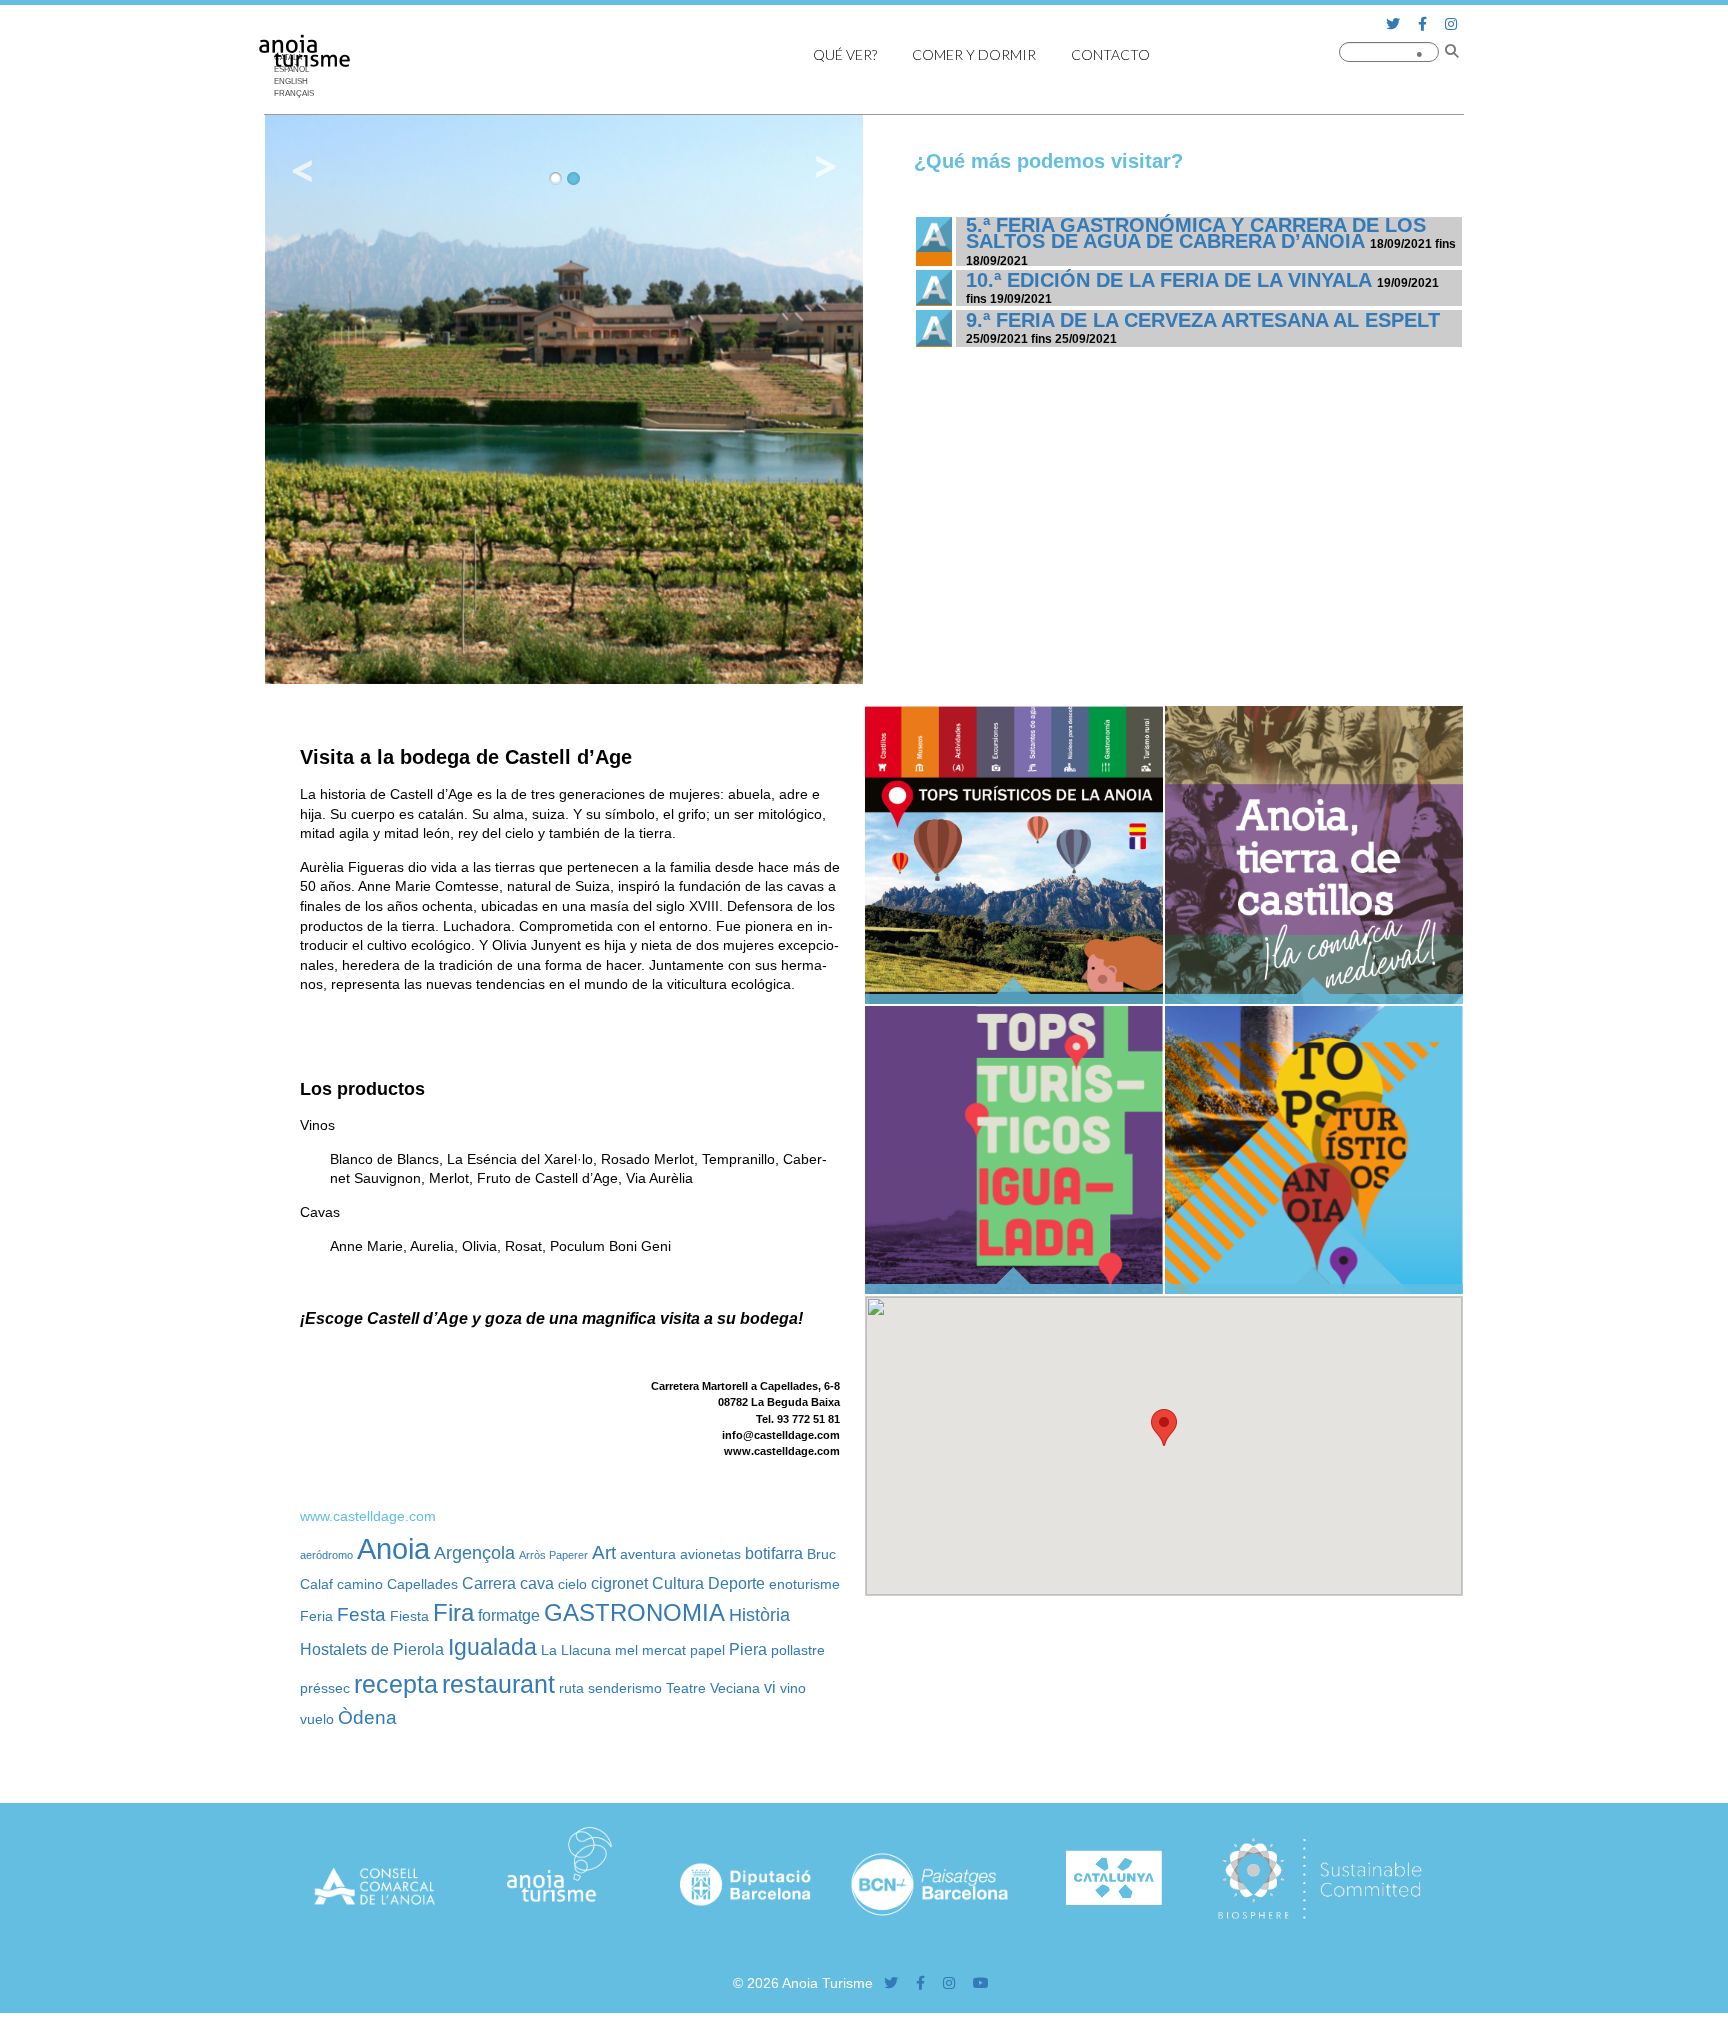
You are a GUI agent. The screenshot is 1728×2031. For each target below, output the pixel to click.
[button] (1164, 1427)
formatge (509, 1615)
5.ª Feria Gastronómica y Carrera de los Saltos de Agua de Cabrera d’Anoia (1196, 233)
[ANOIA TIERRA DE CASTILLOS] (1314, 999)
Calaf (316, 1584)
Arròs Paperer (553, 1555)
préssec (325, 1688)
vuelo (317, 1719)
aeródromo (326, 1555)
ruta (571, 1688)
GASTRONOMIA (634, 1612)
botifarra (774, 1553)
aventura (648, 1554)
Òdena (367, 1717)
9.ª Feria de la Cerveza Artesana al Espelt (1203, 320)
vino (793, 1688)
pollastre (798, 1650)
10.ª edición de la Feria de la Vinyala (1168, 280)
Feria (316, 1616)
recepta (396, 1684)
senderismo (625, 1688)
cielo (572, 1584)
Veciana (735, 1688)
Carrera (489, 1583)
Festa (361, 1614)
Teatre (686, 1688)
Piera (748, 1649)
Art (604, 1552)
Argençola (474, 1553)
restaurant (498, 1684)
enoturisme (804, 1584)
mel (626, 1650)
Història (759, 1615)
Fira (453, 1612)
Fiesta (409, 1616)
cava (537, 1583)
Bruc (821, 1554)
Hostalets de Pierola (372, 1649)
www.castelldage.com (368, 1516)
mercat (664, 1650)
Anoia (393, 1548)
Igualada (492, 1647)
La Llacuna (576, 1650)
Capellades (422, 1584)
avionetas (710, 1554)
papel (707, 1650)
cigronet (619, 1583)
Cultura (678, 1583)
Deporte (736, 1583)
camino (360, 1584)
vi (770, 1687)
